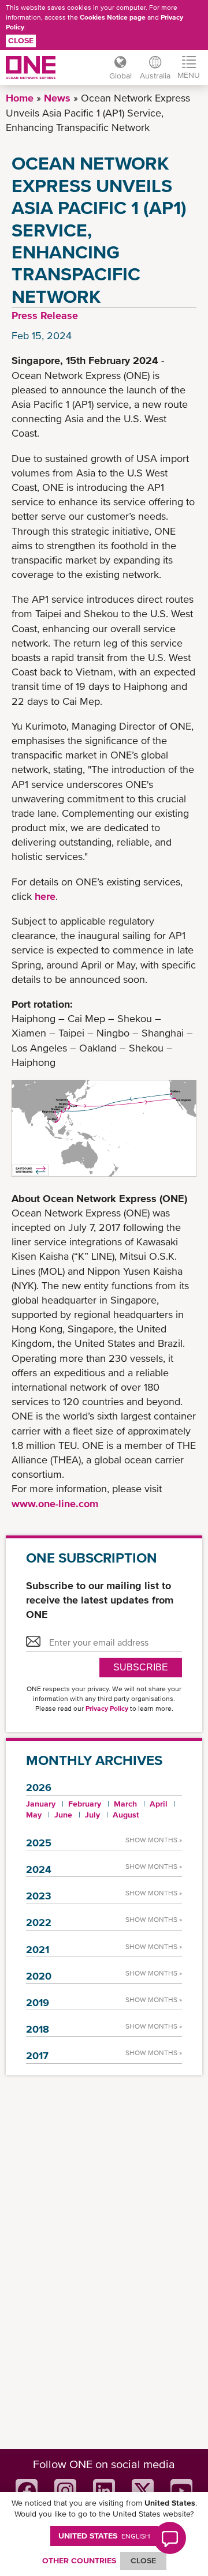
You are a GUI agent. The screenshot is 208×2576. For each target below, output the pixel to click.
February (85, 1804)
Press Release (45, 315)
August (126, 1815)
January (41, 1804)
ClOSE (143, 2560)
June (63, 1815)
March (125, 1804)
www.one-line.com (55, 1503)
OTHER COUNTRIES (79, 2560)
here (45, 896)
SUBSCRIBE (141, 1667)
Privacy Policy (107, 1708)
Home (20, 98)
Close (21, 40)
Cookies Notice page (113, 17)
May (34, 1815)
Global (120, 76)
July (92, 1815)
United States (104, 2536)
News (57, 98)
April (159, 1804)
